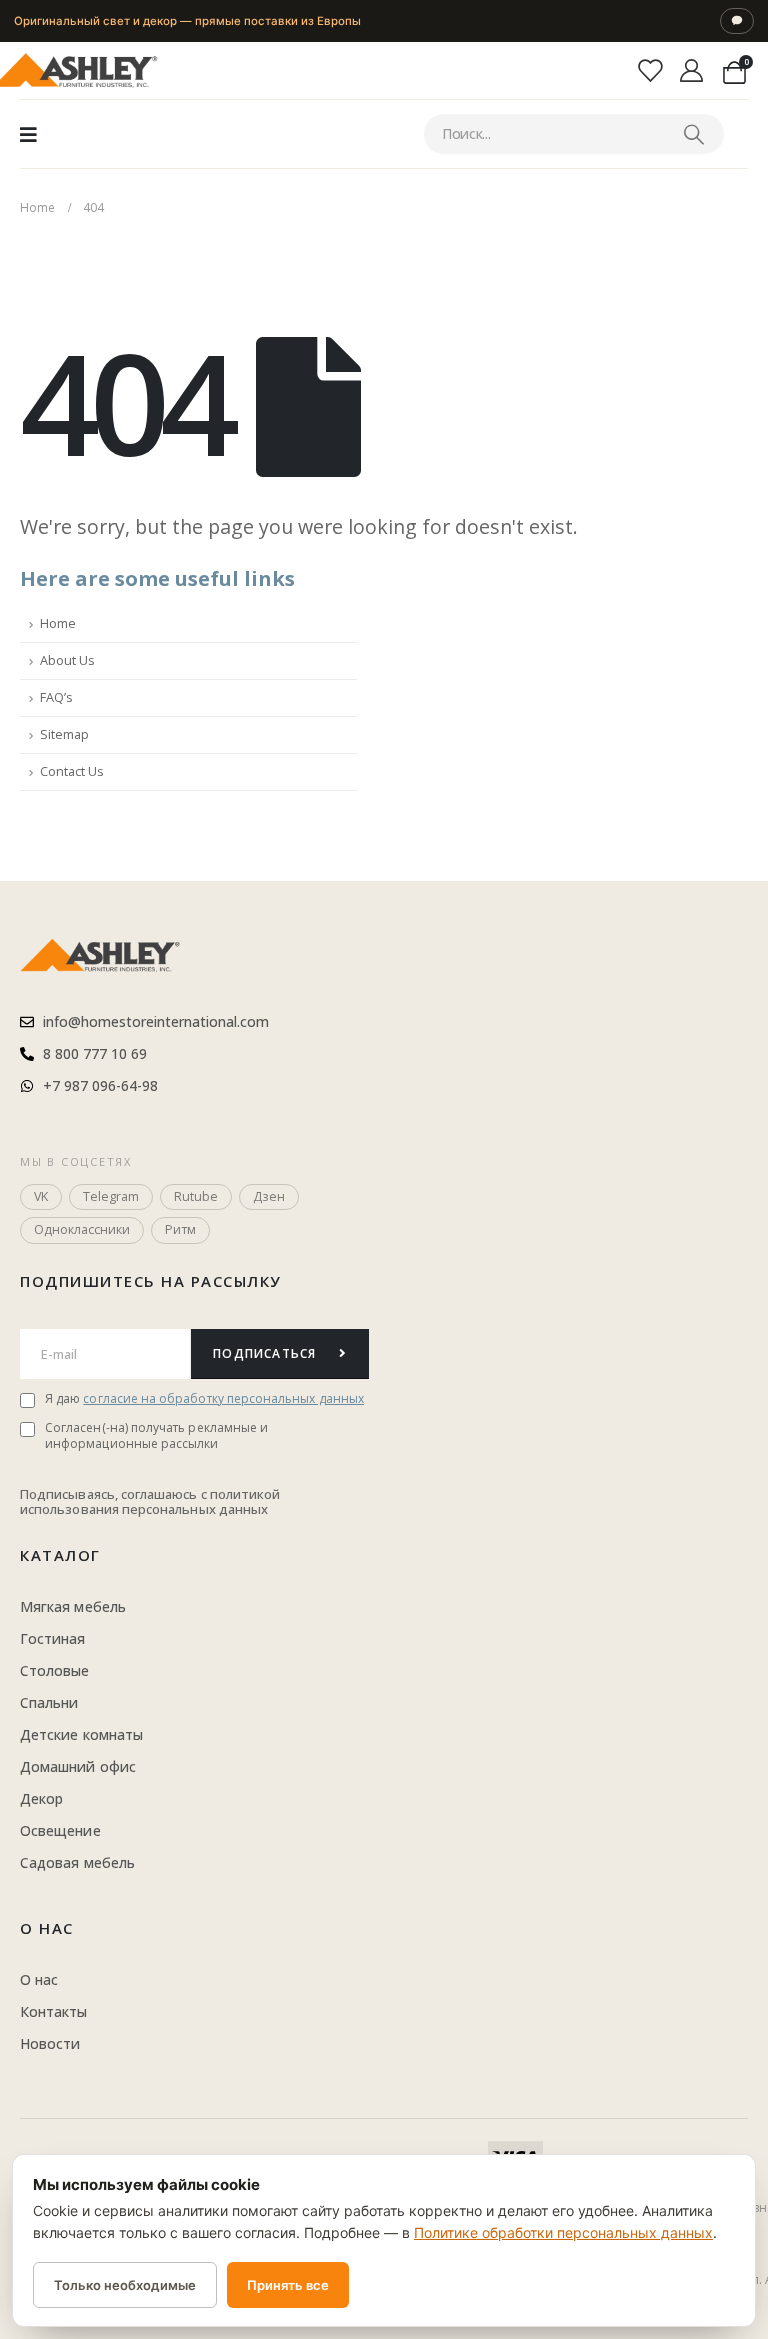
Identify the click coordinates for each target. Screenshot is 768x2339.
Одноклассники (82, 1229)
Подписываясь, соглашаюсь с (115, 1494)
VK (41, 1196)
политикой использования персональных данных (150, 1502)
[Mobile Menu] (28, 134)
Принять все (288, 2285)
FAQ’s (56, 697)
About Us (67, 660)
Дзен (269, 1196)
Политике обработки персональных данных (563, 2232)
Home (58, 623)
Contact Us (72, 771)
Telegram (111, 1196)
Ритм (180, 1229)
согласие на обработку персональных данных (223, 1398)
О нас (47, 1928)
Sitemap (64, 734)
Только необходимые (125, 2285)
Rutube (196, 1196)
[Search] (693, 134)
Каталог (60, 1555)
